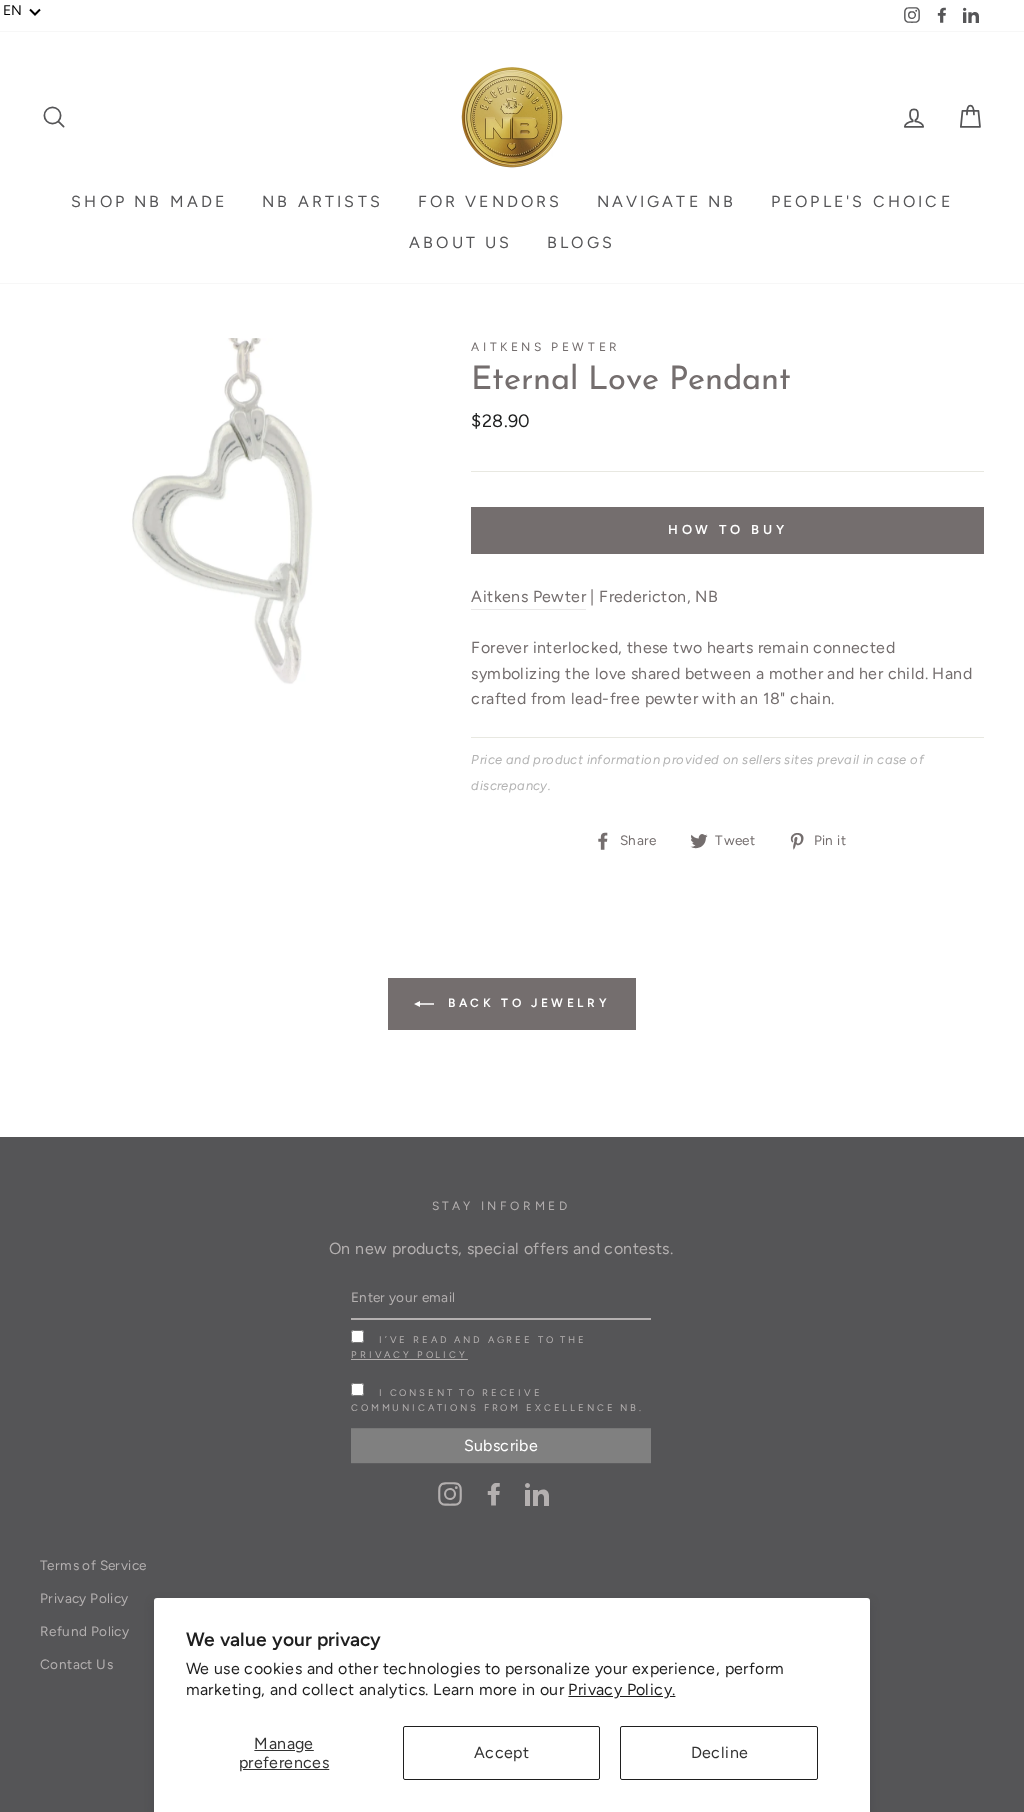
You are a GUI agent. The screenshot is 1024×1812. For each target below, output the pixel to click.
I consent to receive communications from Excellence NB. (497, 1400)
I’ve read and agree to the (469, 1347)
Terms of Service (93, 1565)
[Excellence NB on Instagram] (450, 1493)
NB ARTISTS (322, 201)
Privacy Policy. (621, 1689)
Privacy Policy (409, 1354)
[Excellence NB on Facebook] (494, 1493)
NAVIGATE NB (666, 201)
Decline (720, 1752)
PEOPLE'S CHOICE (862, 201)
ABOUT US (461, 242)
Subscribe (501, 1445)
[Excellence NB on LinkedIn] (537, 1493)
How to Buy (728, 529)
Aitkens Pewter (545, 347)
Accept (501, 1752)
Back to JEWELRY (526, 1003)
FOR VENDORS (490, 201)
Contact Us (76, 1664)
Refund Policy (84, 1631)
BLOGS (581, 242)
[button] (22, 11)
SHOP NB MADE (149, 201)
